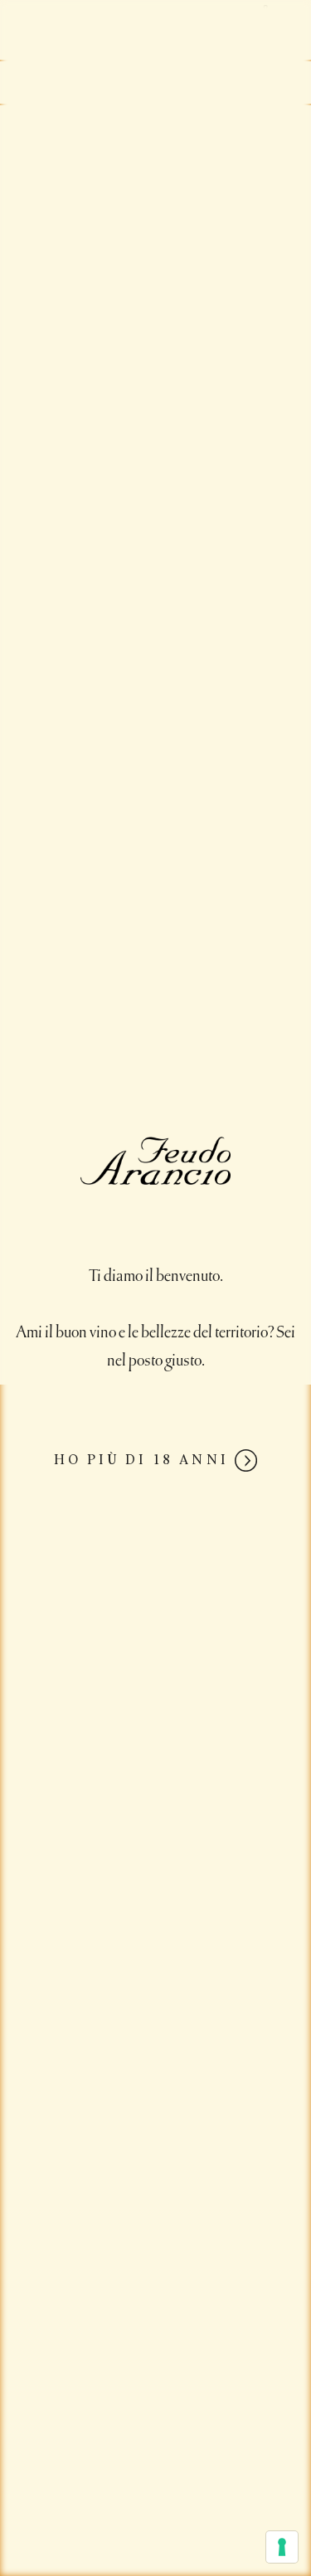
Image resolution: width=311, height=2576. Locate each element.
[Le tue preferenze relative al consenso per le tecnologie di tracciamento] (282, 2547)
